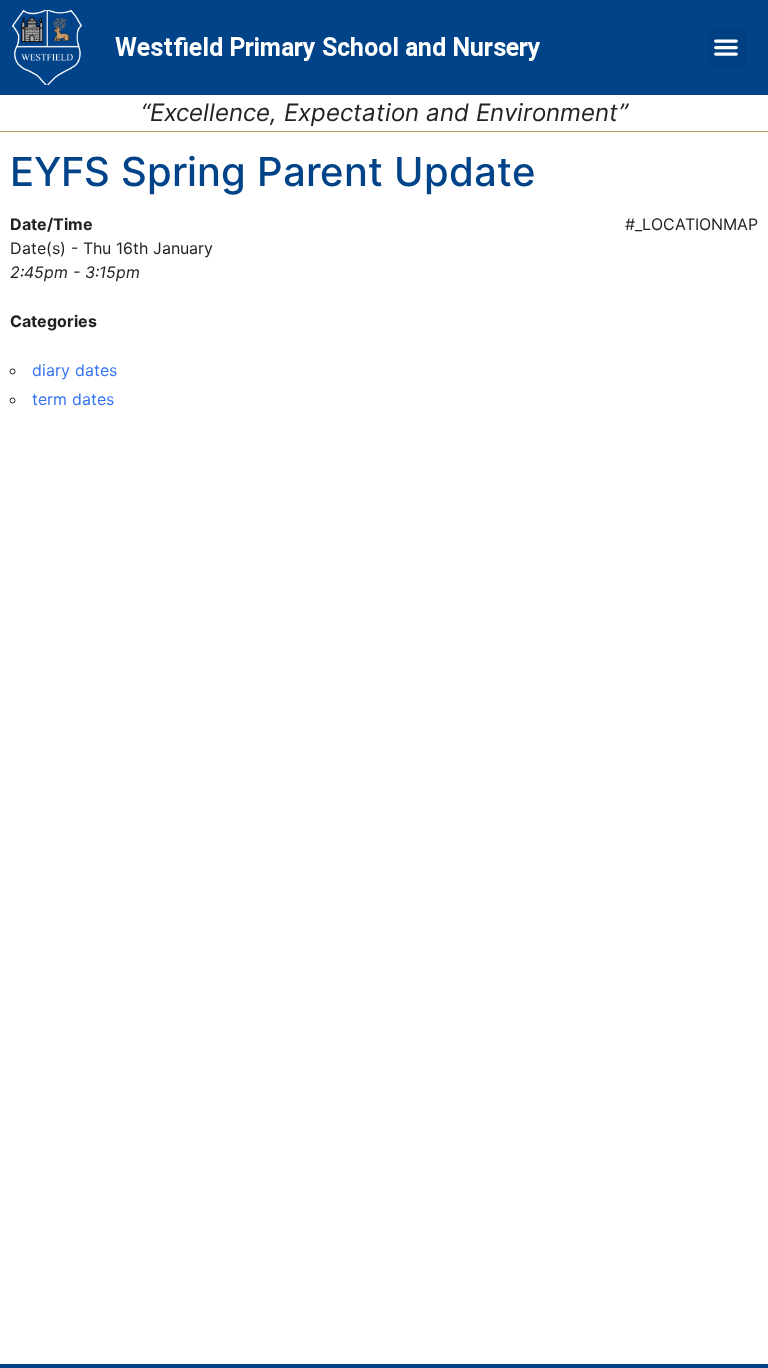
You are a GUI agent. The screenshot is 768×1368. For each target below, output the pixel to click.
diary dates (74, 370)
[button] (726, 47)
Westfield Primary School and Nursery (328, 47)
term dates (73, 399)
